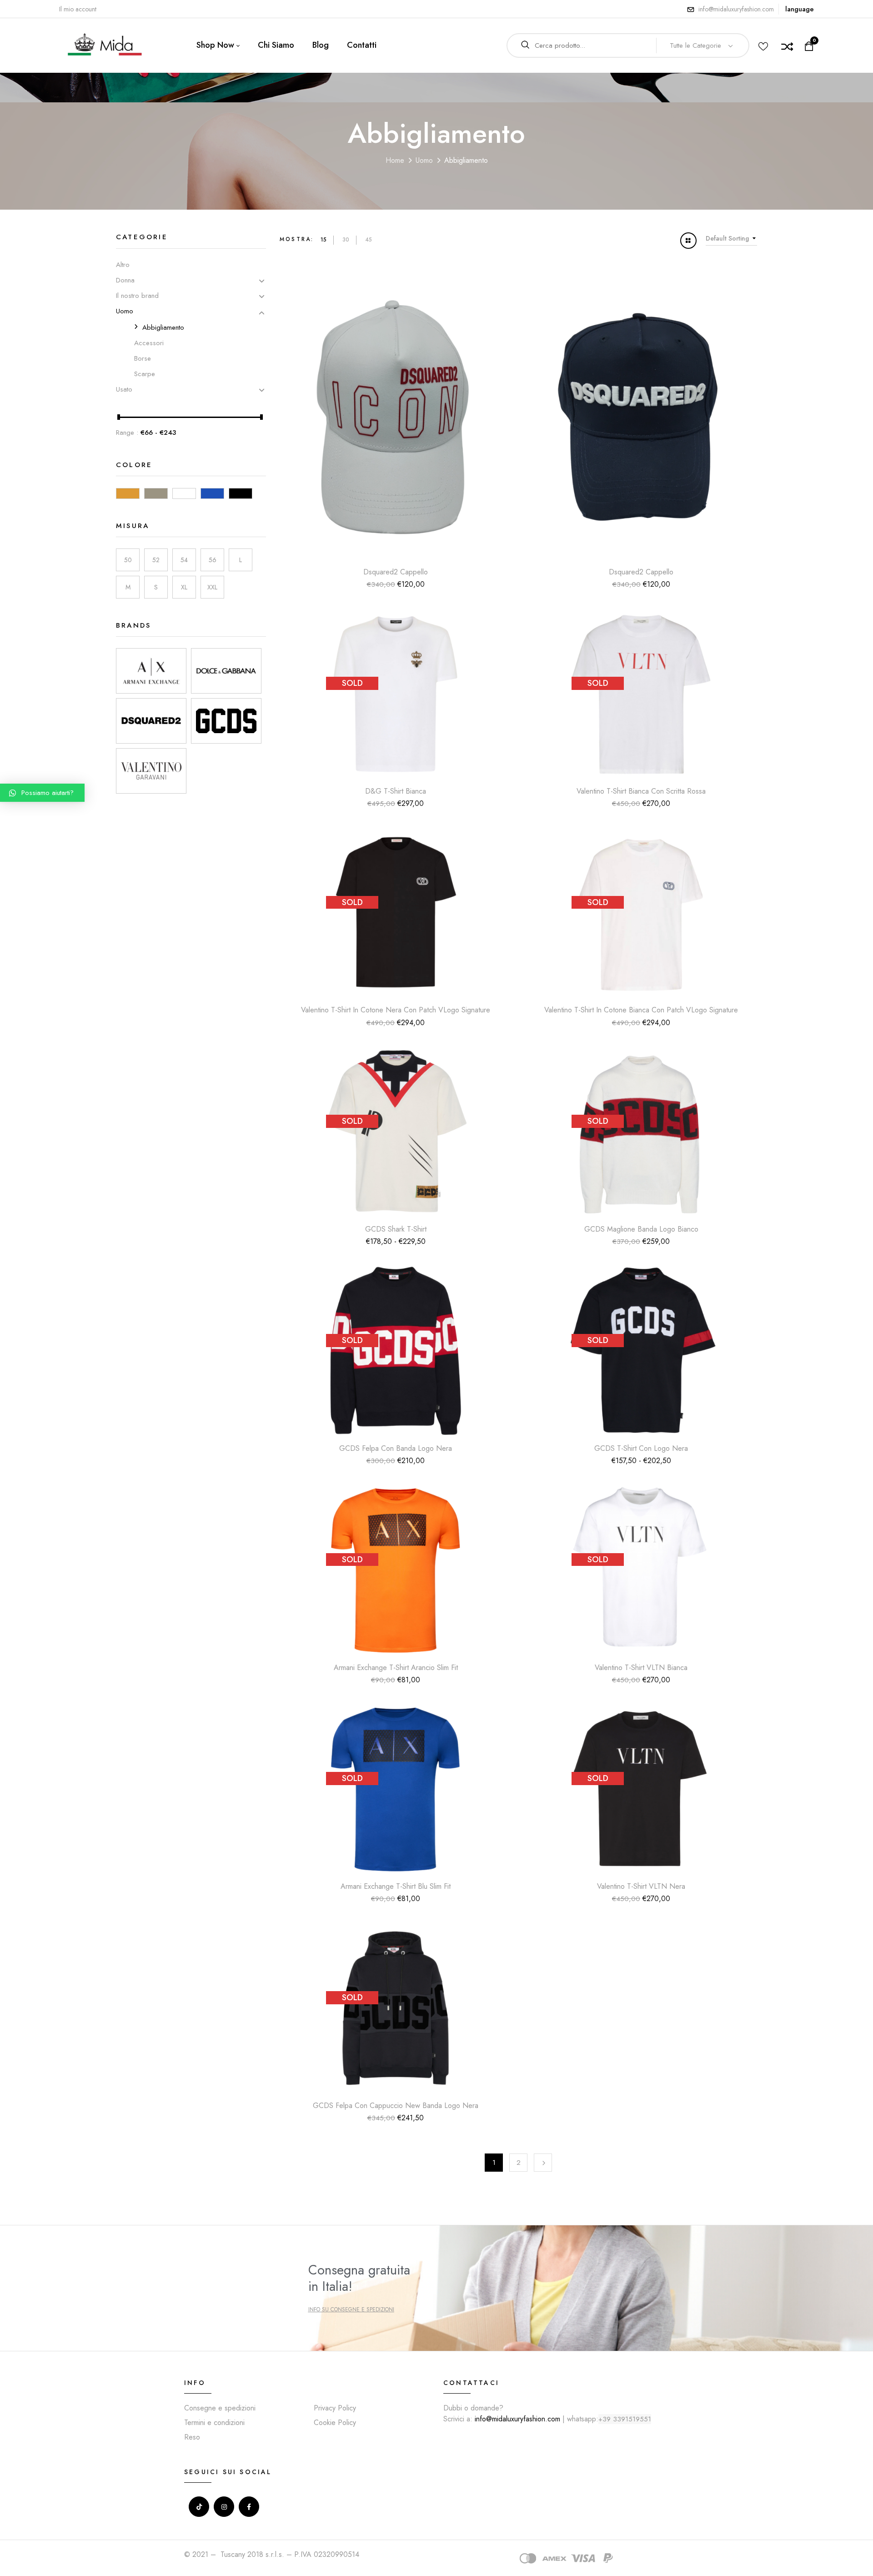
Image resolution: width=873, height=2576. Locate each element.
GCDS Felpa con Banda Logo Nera (396, 1448)
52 (156, 560)
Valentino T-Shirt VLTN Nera (641, 1886)
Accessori (149, 343)
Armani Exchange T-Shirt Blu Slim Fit (396, 1886)
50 (128, 560)
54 (184, 560)
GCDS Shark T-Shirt (396, 1229)
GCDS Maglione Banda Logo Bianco (641, 1229)
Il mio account (78, 9)
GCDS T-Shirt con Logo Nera (641, 1448)
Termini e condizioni (214, 2423)
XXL (212, 587)
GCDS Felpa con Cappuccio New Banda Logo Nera (396, 2106)
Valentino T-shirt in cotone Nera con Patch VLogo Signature (396, 1010)
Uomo (424, 160)
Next (543, 2163)
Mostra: (297, 239)
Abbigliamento (163, 327)
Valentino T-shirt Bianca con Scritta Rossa (641, 791)
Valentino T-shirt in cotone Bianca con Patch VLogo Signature (641, 1010)
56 (213, 560)
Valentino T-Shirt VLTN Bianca (641, 1668)
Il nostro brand (137, 296)
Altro (123, 265)
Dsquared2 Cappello (396, 572)
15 (324, 240)
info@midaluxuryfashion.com (736, 9)
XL (184, 587)
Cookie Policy (335, 2423)
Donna (125, 280)
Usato (124, 389)
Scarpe (145, 374)
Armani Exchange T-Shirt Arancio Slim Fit (396, 1668)
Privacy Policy (335, 2408)
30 (346, 240)
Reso (192, 2437)
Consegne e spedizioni (220, 2408)
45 (369, 240)
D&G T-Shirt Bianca (396, 791)
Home (395, 160)
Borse (143, 358)
